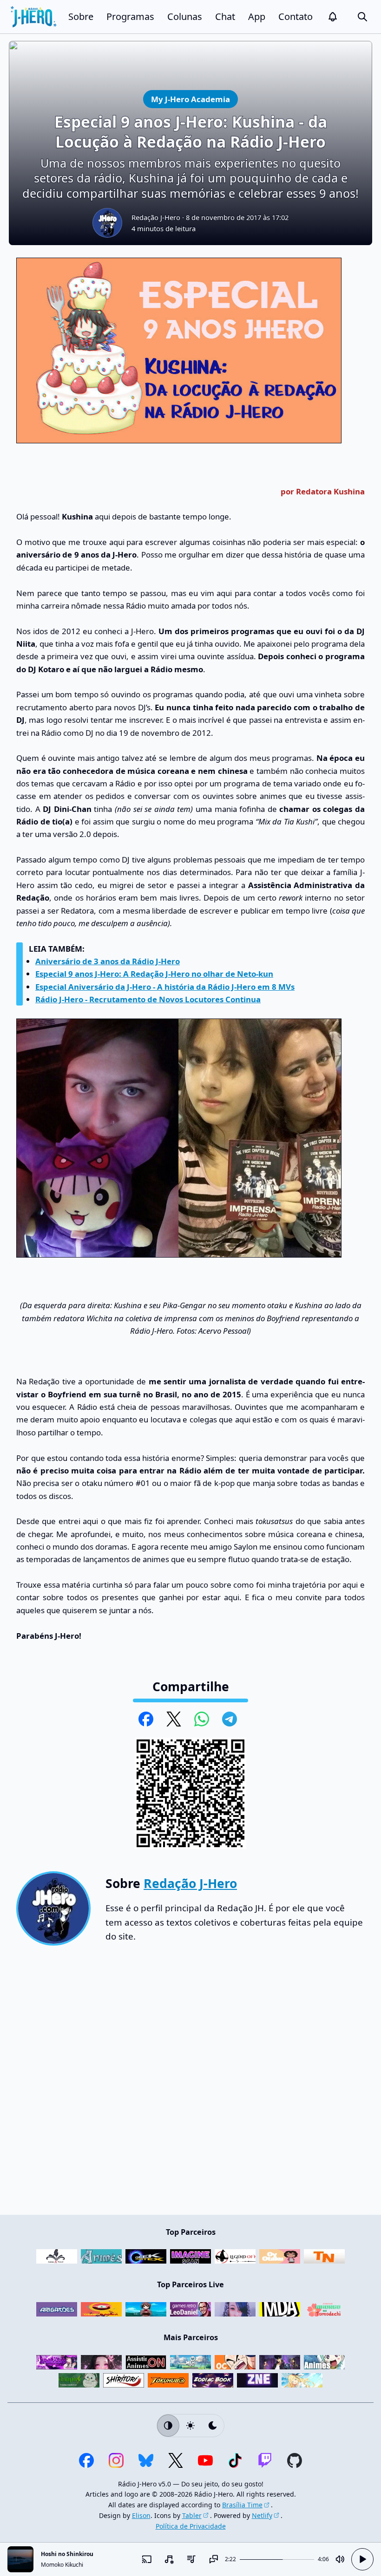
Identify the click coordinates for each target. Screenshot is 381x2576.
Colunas (185, 16)
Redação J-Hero (156, 217)
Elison (141, 2515)
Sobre (81, 16)
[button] (333, 17)
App (257, 16)
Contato (296, 16)
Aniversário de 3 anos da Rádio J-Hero (108, 961)
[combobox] (169, 2559)
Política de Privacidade (191, 2526)
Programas (130, 16)
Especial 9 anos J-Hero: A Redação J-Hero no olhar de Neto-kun (154, 974)
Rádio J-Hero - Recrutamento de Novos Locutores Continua (148, 999)
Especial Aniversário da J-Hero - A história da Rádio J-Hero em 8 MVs (165, 987)
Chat (225, 16)
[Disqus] (190, 2084)
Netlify (262, 2515)
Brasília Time (242, 2505)
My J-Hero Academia (190, 99)
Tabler (192, 2515)
